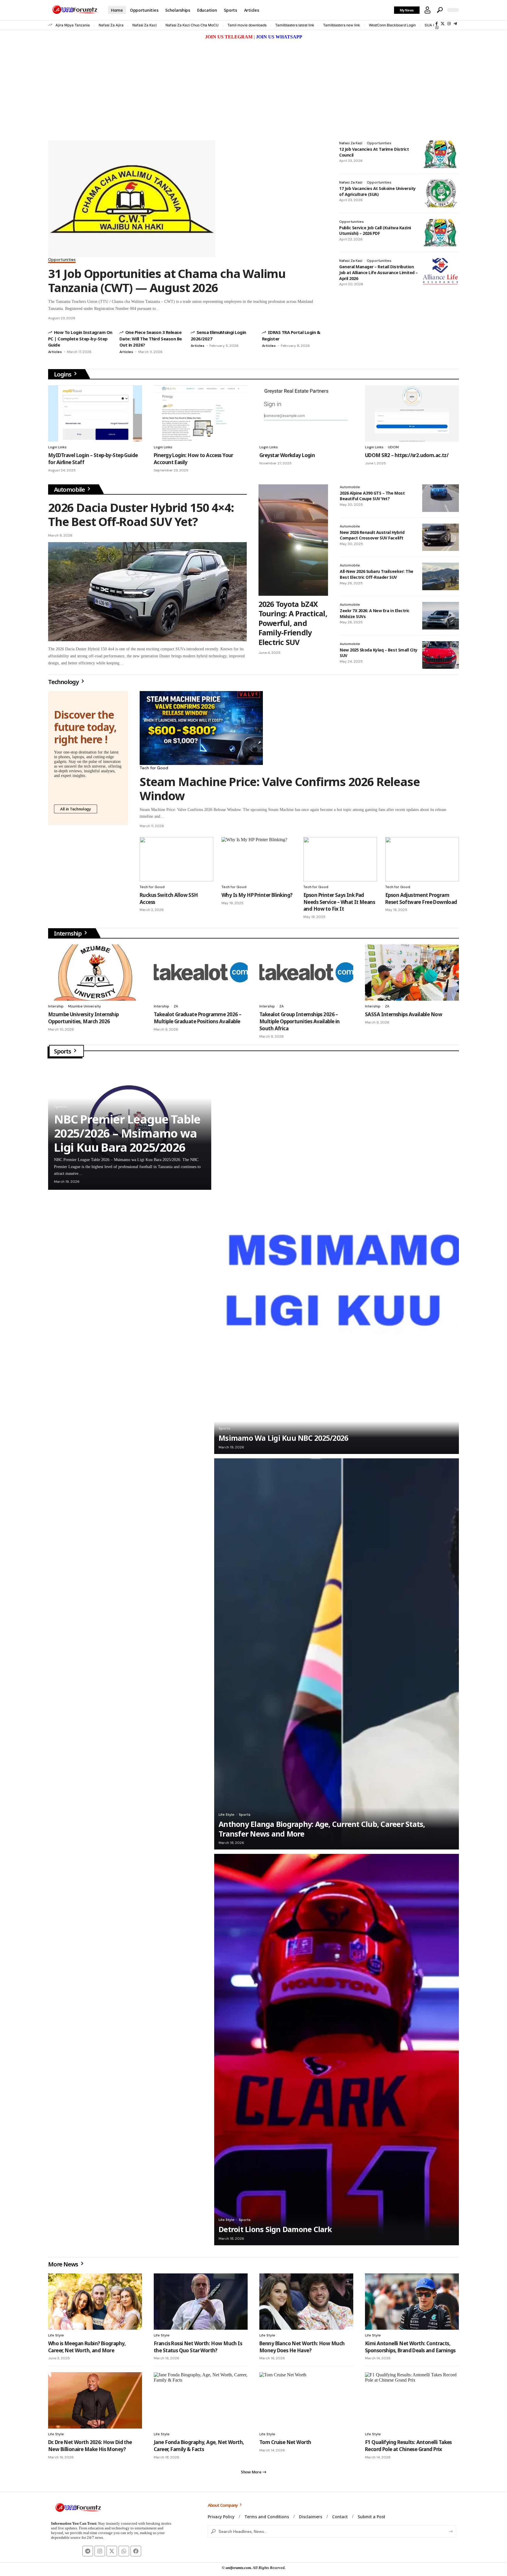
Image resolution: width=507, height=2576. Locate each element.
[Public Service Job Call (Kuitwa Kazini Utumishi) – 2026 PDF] (441, 233)
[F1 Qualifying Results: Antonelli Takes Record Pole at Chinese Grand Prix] (412, 2400)
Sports (63, 1051)
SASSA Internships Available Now (404, 1014)
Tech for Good (154, 768)
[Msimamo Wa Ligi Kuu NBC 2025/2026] (337, 1258)
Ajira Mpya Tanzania (73, 25)
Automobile (70, 489)
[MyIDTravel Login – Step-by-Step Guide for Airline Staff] (95, 413)
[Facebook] (437, 24)
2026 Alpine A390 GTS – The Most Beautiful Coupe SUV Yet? (372, 496)
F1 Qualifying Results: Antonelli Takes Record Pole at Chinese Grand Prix (408, 2446)
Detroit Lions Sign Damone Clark (275, 2229)
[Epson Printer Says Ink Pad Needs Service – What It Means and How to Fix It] (340, 859)
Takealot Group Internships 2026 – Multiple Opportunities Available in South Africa (300, 1021)
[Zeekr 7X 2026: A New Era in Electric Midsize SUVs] (441, 616)
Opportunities (62, 260)
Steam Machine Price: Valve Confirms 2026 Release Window (280, 789)
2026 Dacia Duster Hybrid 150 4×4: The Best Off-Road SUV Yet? (141, 514)
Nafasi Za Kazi (145, 25)
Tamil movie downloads (247, 25)
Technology (64, 682)
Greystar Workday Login (287, 455)
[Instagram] (449, 24)
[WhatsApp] (437, 27)
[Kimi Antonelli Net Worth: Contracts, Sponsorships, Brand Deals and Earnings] (412, 2302)
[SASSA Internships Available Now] (412, 973)
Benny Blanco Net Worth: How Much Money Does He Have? (302, 2347)
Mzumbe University (84, 1006)
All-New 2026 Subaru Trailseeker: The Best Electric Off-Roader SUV (377, 574)
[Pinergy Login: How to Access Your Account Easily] (201, 413)
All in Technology (76, 809)
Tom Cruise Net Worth (285, 2442)
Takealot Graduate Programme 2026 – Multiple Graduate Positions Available (197, 1018)
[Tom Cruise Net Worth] (306, 2400)
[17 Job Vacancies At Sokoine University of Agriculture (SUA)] (441, 194)
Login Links (57, 447)
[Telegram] (455, 24)
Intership (56, 1006)
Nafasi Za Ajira (111, 25)
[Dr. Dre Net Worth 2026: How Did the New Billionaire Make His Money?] (95, 2400)
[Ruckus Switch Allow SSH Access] (176, 859)
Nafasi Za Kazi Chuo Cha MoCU (192, 25)
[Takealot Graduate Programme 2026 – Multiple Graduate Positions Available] (201, 973)
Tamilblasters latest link (295, 25)
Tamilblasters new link (342, 25)
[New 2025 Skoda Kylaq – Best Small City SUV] (441, 655)
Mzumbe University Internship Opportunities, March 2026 (83, 1018)
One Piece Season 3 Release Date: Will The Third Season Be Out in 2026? (151, 338)
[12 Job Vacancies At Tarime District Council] (441, 154)
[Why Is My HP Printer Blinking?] (258, 859)
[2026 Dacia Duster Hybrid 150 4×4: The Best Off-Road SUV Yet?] (147, 592)
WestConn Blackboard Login (392, 25)
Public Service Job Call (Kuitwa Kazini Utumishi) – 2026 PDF (375, 231)
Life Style (227, 1815)
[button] (427, 10)
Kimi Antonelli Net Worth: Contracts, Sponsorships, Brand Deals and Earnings (410, 2347)
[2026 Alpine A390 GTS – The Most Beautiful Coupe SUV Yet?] (441, 498)
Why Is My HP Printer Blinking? (257, 895)
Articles (55, 352)
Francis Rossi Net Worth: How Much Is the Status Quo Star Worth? (198, 2347)
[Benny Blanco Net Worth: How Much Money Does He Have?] (306, 2302)
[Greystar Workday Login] (306, 413)
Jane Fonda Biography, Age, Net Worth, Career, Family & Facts (199, 2446)
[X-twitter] (112, 2551)
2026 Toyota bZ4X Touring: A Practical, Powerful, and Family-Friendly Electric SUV (293, 623)
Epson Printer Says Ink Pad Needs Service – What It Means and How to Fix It (339, 902)
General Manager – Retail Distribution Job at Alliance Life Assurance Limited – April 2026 (378, 272)
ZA (176, 1006)
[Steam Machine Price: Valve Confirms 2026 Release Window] (201, 728)
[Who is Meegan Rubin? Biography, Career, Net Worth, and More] (95, 2302)
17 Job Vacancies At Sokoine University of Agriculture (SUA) (377, 191)
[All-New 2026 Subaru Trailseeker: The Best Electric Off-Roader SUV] (441, 576)
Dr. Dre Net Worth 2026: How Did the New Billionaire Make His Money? (90, 2446)
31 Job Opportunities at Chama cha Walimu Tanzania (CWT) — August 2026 (167, 280)
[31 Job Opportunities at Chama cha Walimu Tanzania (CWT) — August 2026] (132, 199)
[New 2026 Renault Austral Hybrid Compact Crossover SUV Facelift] (441, 537)
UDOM (393, 447)
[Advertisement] (253, 85)
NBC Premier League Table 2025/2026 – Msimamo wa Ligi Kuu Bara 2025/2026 (127, 1133)
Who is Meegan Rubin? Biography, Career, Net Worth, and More (87, 2347)
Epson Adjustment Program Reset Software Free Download (421, 898)
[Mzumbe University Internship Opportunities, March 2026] (95, 973)
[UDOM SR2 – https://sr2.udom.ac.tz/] (412, 413)
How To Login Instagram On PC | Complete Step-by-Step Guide (80, 338)
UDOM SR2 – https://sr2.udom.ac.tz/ (407, 455)
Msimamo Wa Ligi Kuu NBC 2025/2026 (283, 1438)
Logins (63, 374)
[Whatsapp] (124, 2551)
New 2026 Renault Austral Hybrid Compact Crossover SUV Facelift (372, 535)
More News (64, 2264)
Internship (68, 933)
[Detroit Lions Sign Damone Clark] (337, 2049)
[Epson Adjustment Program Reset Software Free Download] (422, 859)
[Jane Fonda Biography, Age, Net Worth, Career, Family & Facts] (201, 2400)
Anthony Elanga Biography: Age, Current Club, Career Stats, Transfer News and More (322, 1829)
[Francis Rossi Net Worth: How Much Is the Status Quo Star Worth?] (201, 2302)
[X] (443, 24)
